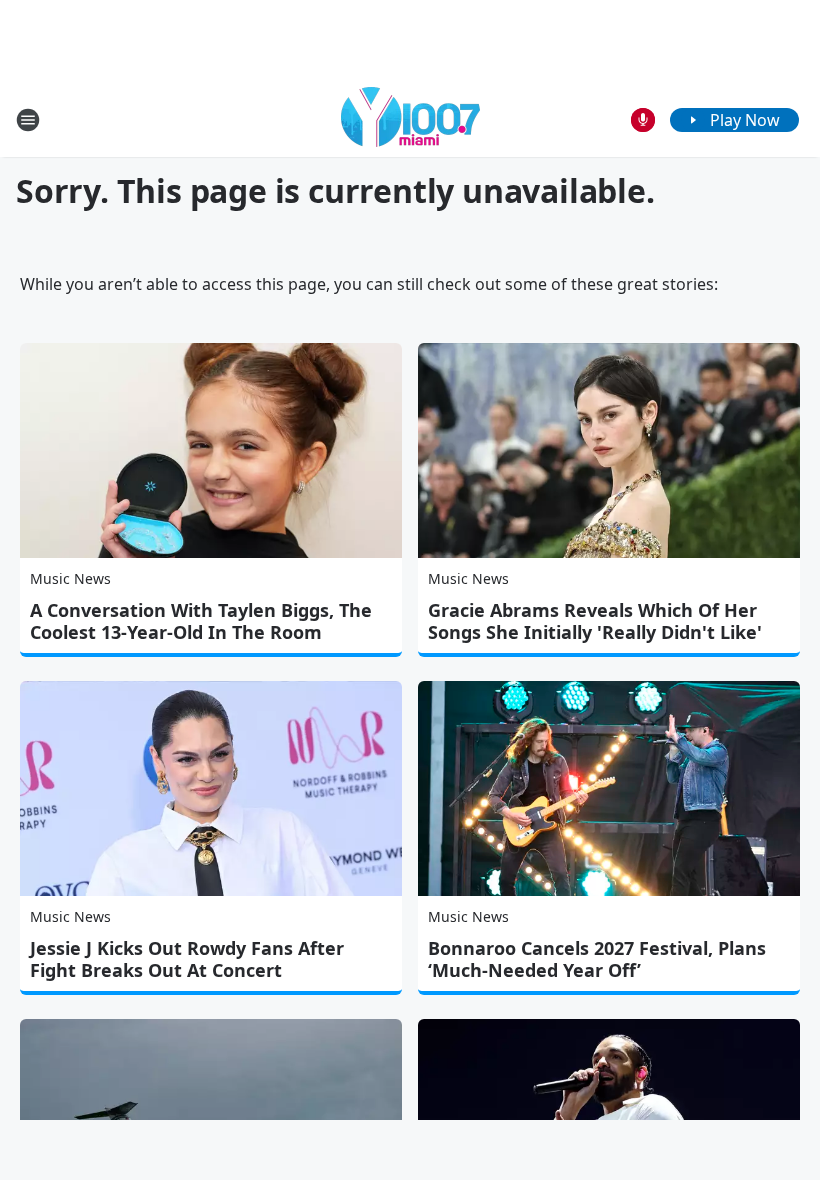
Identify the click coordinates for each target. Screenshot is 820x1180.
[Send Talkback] (643, 120)
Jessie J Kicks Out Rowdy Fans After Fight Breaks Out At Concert (187, 959)
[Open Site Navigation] (28, 120)
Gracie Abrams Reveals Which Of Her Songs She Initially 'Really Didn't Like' (595, 621)
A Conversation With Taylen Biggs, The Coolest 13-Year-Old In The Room (201, 621)
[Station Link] (410, 119)
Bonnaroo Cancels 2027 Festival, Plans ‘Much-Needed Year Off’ (597, 959)
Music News (70, 578)
